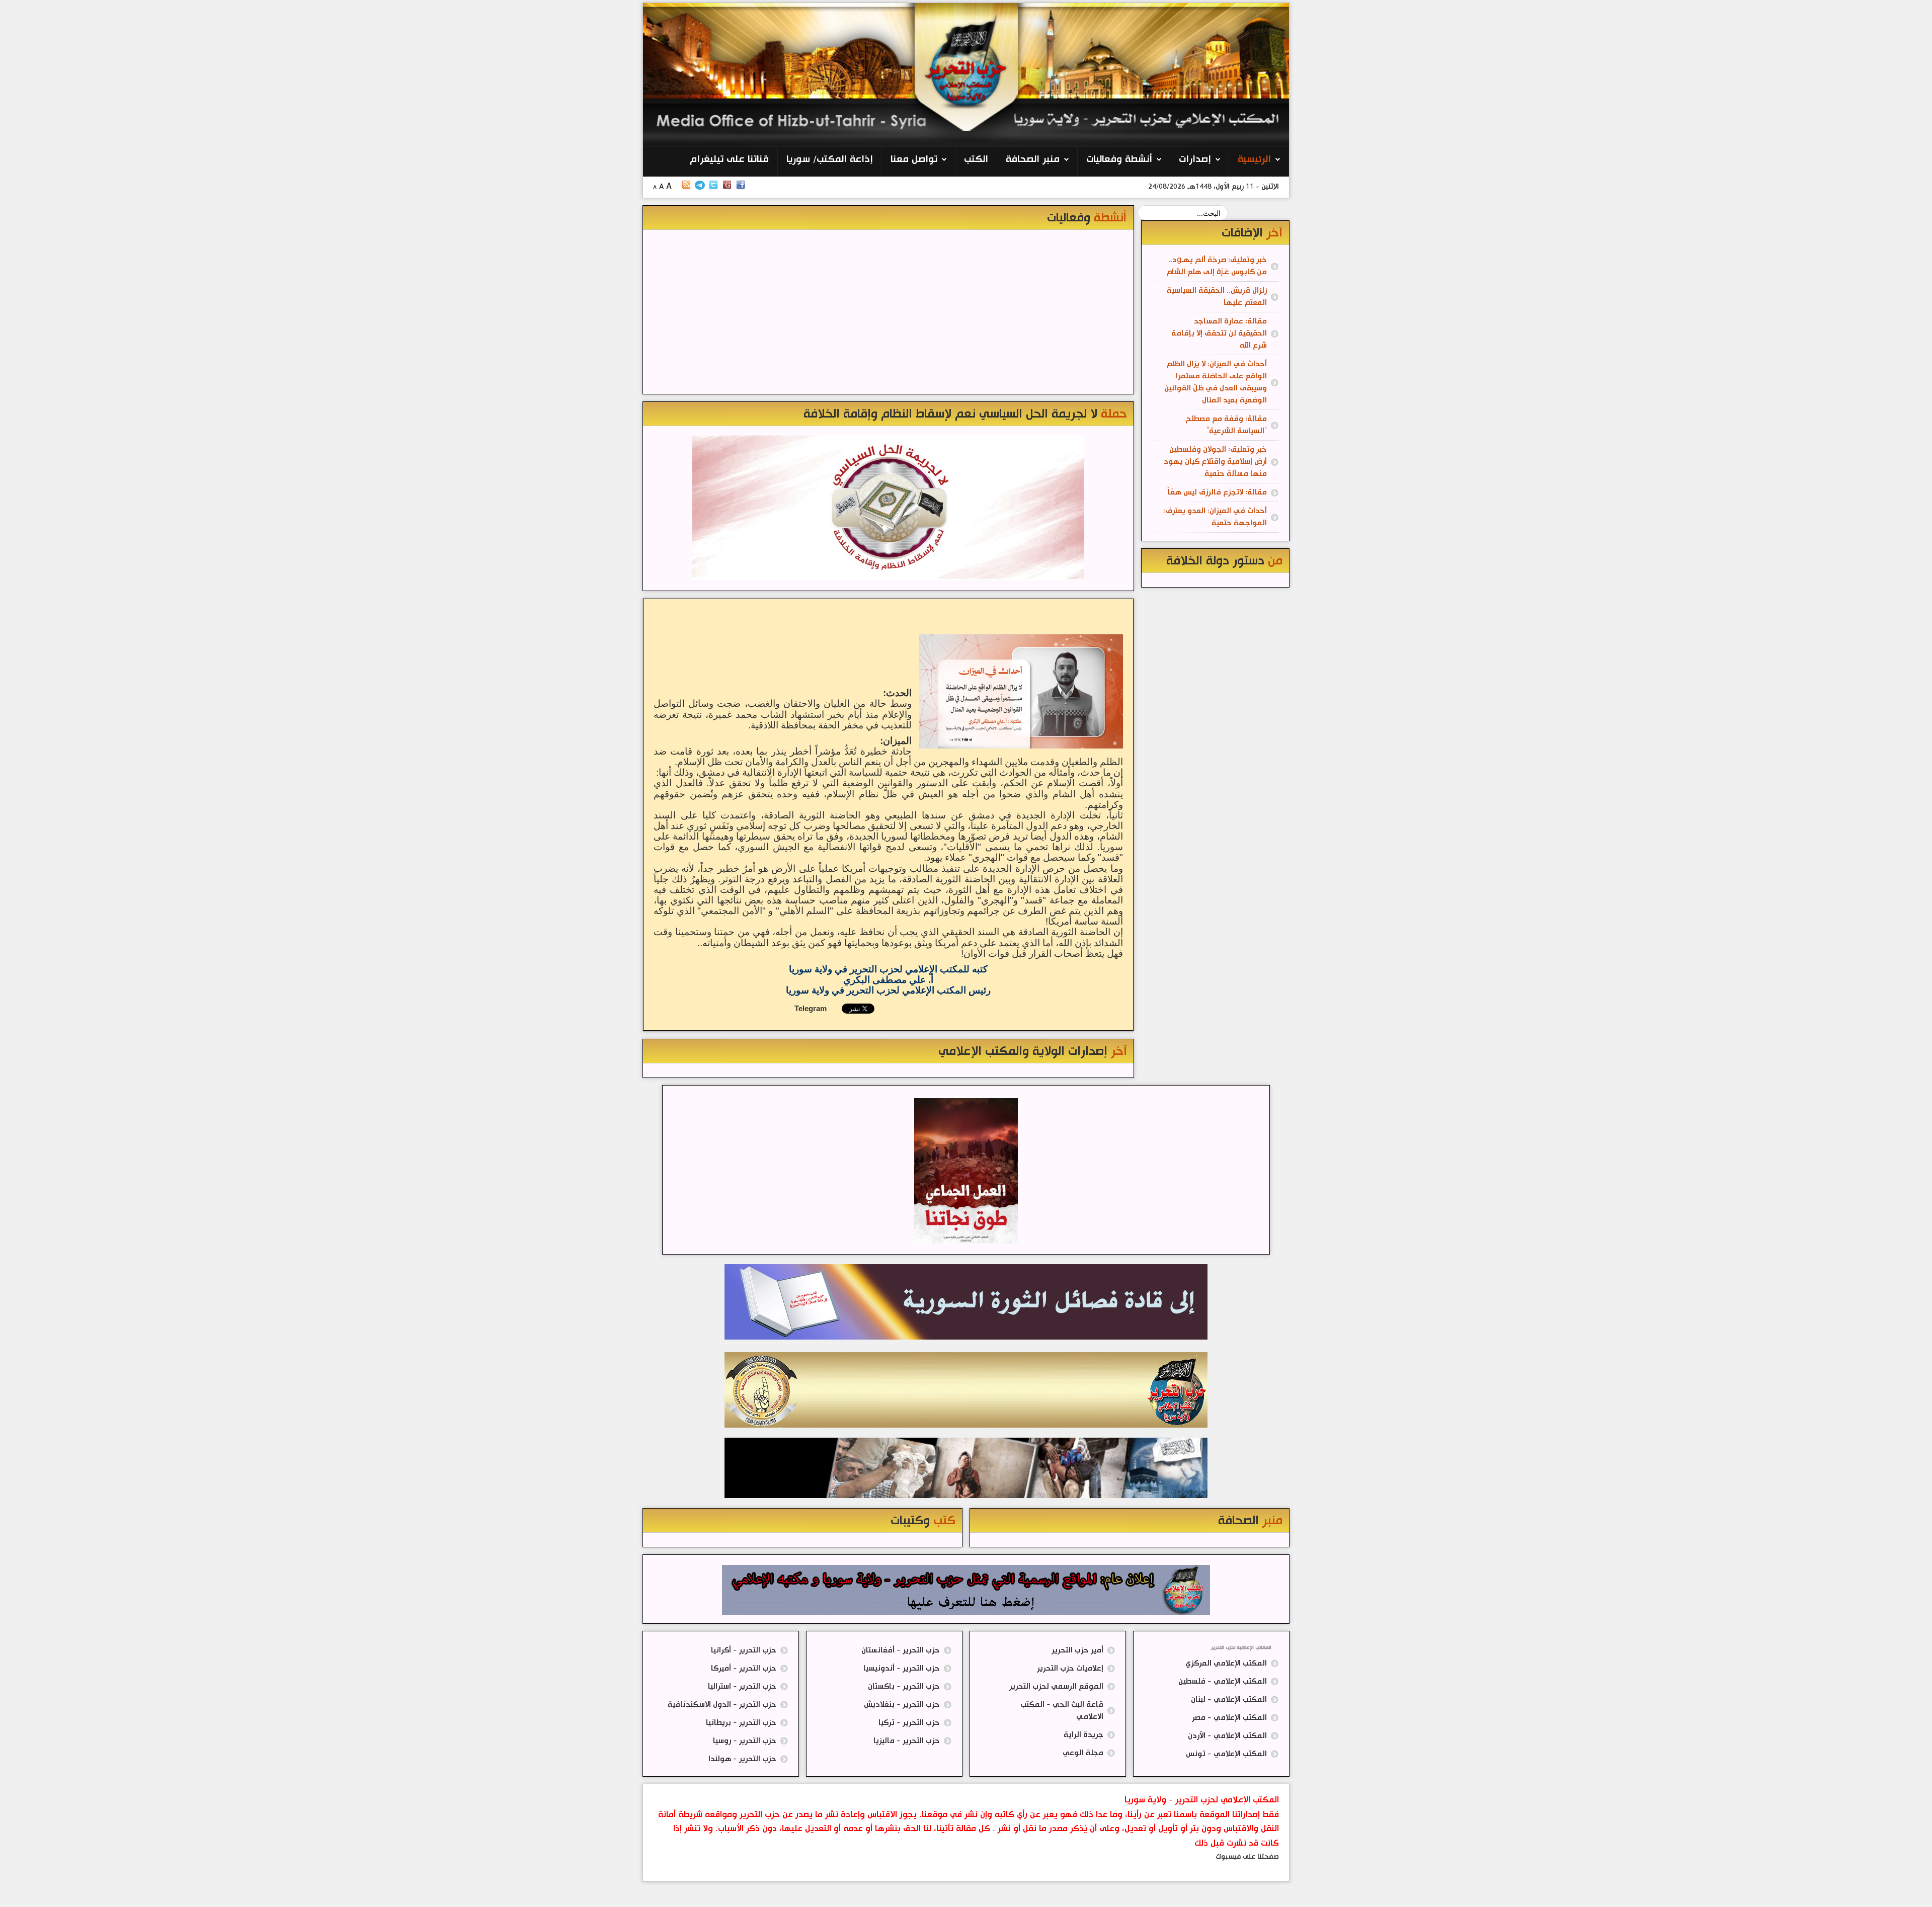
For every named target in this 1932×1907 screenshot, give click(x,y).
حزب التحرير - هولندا (742, 1759)
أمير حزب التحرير (1077, 1650)
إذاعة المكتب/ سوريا (830, 159)
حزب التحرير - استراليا (742, 1686)
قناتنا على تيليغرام (729, 159)
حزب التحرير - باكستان (904, 1686)
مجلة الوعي (1083, 1753)
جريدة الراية (1083, 1735)
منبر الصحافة (1033, 159)
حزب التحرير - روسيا (745, 1741)
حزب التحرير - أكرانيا (744, 1650)
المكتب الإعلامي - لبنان (1229, 1699)
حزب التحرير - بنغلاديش (902, 1705)
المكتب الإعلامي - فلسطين (1223, 1681)
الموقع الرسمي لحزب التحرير (1056, 1686)
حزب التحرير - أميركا (744, 1668)
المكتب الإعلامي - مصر (1229, 1718)
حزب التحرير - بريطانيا (741, 1723)
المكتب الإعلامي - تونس (1226, 1754)
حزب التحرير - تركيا (909, 1723)
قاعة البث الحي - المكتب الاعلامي (1062, 1711)
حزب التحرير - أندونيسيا (902, 1668)
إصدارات (1195, 159)
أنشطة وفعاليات (1119, 159)
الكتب (976, 159)
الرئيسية (1254, 159)
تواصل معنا (914, 159)
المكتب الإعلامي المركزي (1226, 1663)
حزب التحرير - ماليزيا (907, 1741)
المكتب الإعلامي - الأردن (1227, 1736)
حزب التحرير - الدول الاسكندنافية (722, 1705)
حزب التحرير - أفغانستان (901, 1650)
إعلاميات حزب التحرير (1070, 1668)
